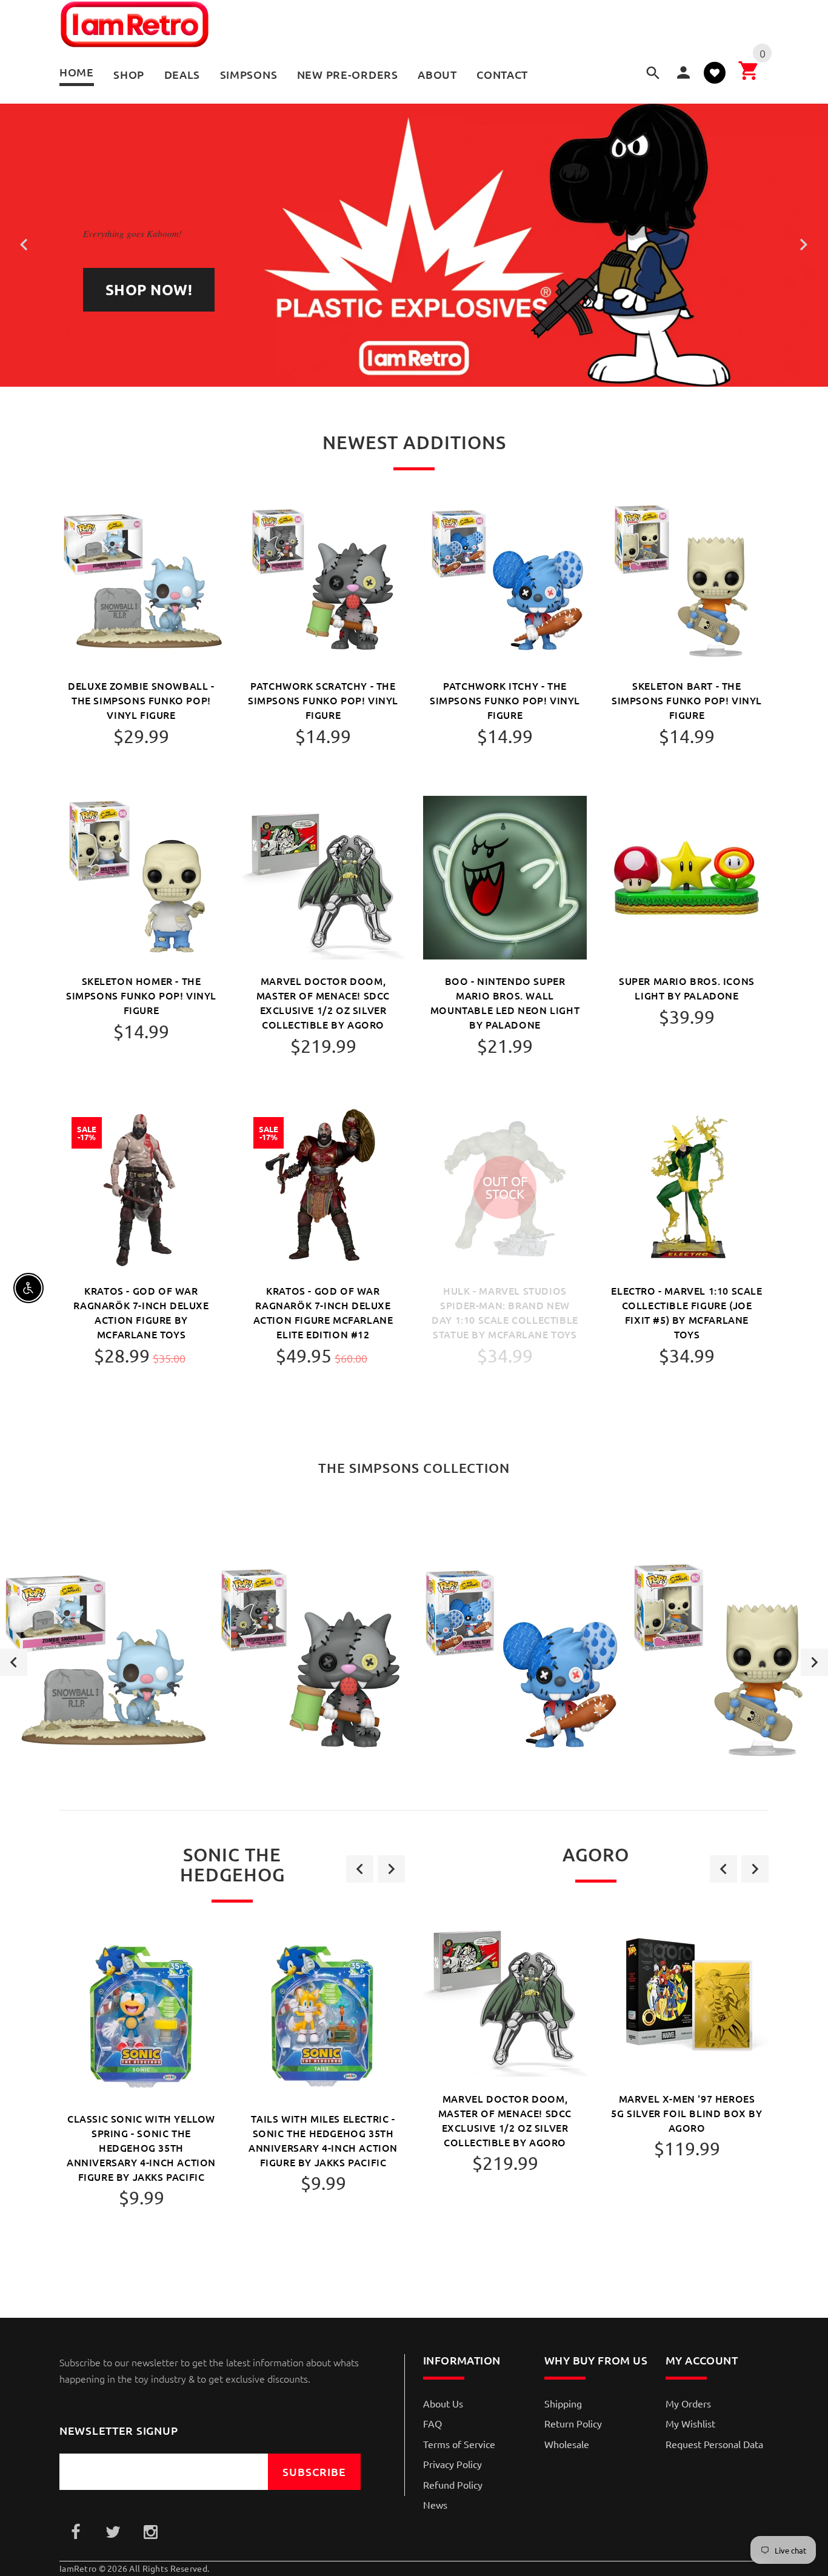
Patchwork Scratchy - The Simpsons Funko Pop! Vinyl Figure (323, 700)
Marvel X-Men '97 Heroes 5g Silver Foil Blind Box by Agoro (686, 2113)
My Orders (688, 2403)
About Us (443, 2403)
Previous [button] (14, 1662)
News (435, 2504)
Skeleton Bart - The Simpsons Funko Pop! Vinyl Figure (687, 700)
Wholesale (567, 2444)
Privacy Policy (452, 2464)
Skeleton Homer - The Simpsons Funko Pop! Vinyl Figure (141, 995)
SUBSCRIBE (314, 2471)
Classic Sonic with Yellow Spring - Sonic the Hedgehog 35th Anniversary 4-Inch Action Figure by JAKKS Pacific (141, 2147)
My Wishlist (690, 2423)
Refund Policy (453, 2484)
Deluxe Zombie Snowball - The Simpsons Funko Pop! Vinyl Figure (141, 700)
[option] (104, 1662)
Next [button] (814, 1662)
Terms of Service (459, 2444)
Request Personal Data (714, 2444)
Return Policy (573, 2423)
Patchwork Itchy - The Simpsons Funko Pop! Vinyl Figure (505, 700)
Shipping (563, 2403)
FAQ (432, 2423)
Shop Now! (149, 289)
